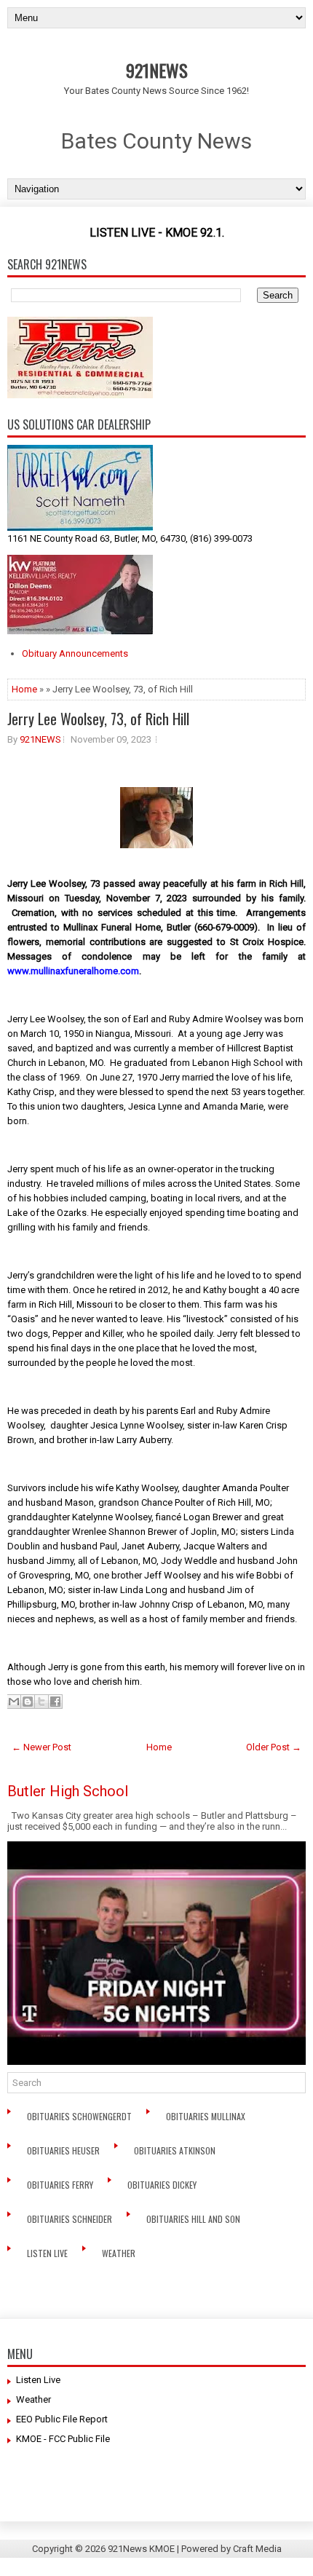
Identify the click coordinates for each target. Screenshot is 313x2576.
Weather (120, 2253)
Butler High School (68, 1791)
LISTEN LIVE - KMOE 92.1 (156, 233)
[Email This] (14, 1702)
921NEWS (157, 70)
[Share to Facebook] (55, 1702)
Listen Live (48, 2253)
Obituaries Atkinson (178, 2150)
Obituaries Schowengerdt (80, 2116)
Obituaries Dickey (164, 2185)
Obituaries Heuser (64, 2150)
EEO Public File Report (62, 2419)
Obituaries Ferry (61, 2185)
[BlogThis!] (28, 1702)
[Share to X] (41, 1702)
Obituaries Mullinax (207, 2116)
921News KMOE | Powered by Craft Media (195, 2549)
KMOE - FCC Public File (63, 2439)
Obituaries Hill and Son (194, 2219)
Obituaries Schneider (71, 2219)
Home (24, 689)
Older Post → (274, 1747)
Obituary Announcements (75, 653)
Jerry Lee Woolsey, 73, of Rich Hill (98, 719)
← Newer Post (41, 1747)
